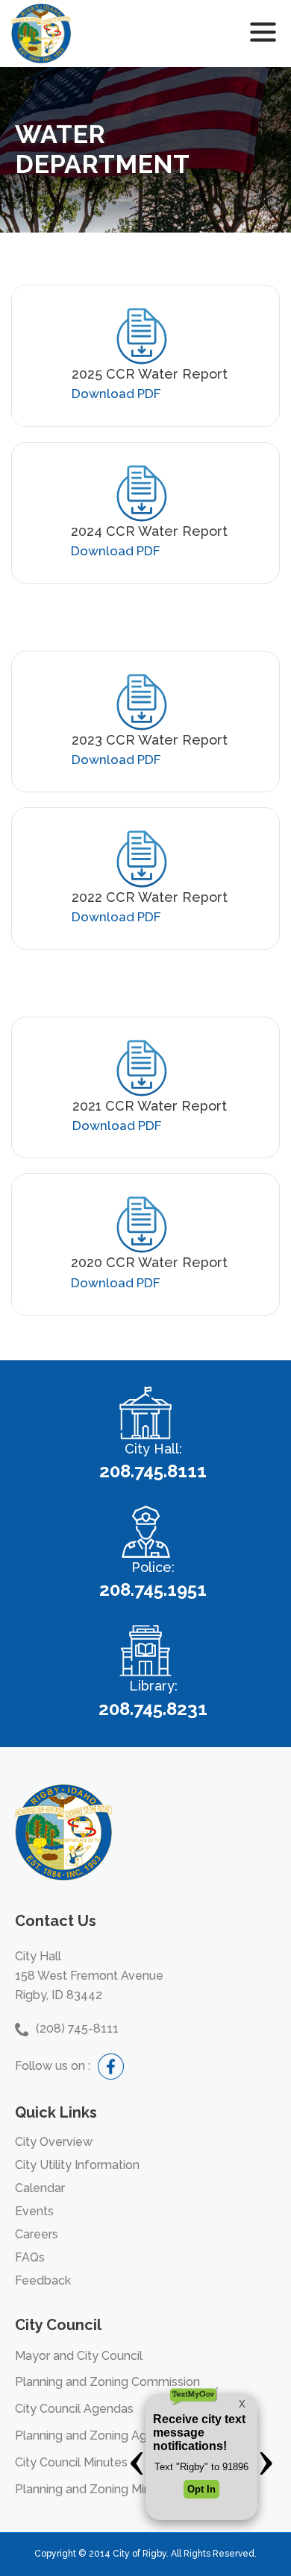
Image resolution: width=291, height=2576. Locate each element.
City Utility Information (77, 2165)
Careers (37, 2234)
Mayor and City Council (79, 2356)
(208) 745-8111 (77, 2029)
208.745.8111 (153, 1471)
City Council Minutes (71, 2462)
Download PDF (116, 394)
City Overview (54, 2142)
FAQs (30, 2257)
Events (34, 2211)
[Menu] (263, 34)
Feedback (43, 2280)
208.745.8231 (153, 1709)
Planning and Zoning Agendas (98, 2435)
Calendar (40, 2188)
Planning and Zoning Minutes (95, 2489)
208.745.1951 (153, 1590)
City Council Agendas (74, 2409)
